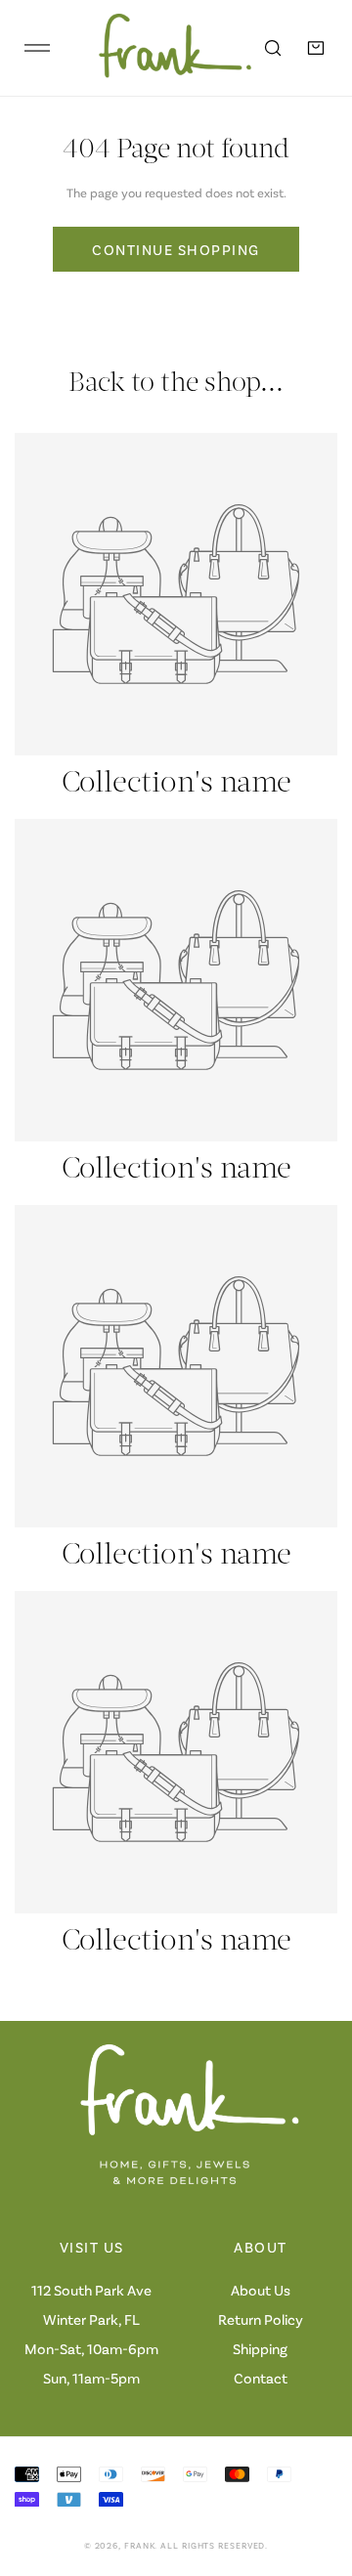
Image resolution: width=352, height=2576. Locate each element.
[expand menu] (37, 48)
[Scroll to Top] (317, 2472)
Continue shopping (176, 249)
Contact (261, 2378)
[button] (316, 48)
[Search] (273, 48)
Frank (140, 2545)
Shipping (260, 2348)
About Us (261, 2290)
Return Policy (261, 2319)
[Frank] (161, 48)
